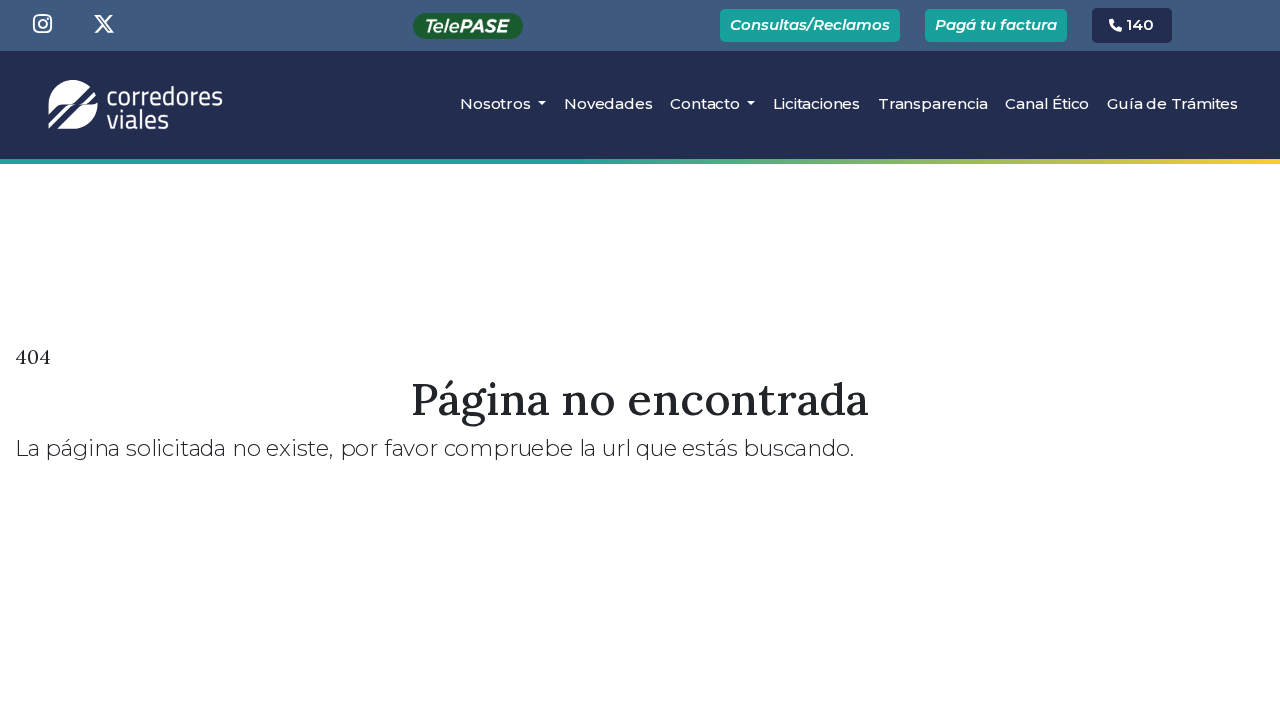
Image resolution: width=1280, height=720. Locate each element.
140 (1138, 24)
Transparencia (932, 103)
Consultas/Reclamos (810, 24)
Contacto (706, 103)
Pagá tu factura (996, 24)
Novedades (608, 103)
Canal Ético (1047, 103)
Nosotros (497, 103)
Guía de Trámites (1172, 103)
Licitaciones (821, 103)
